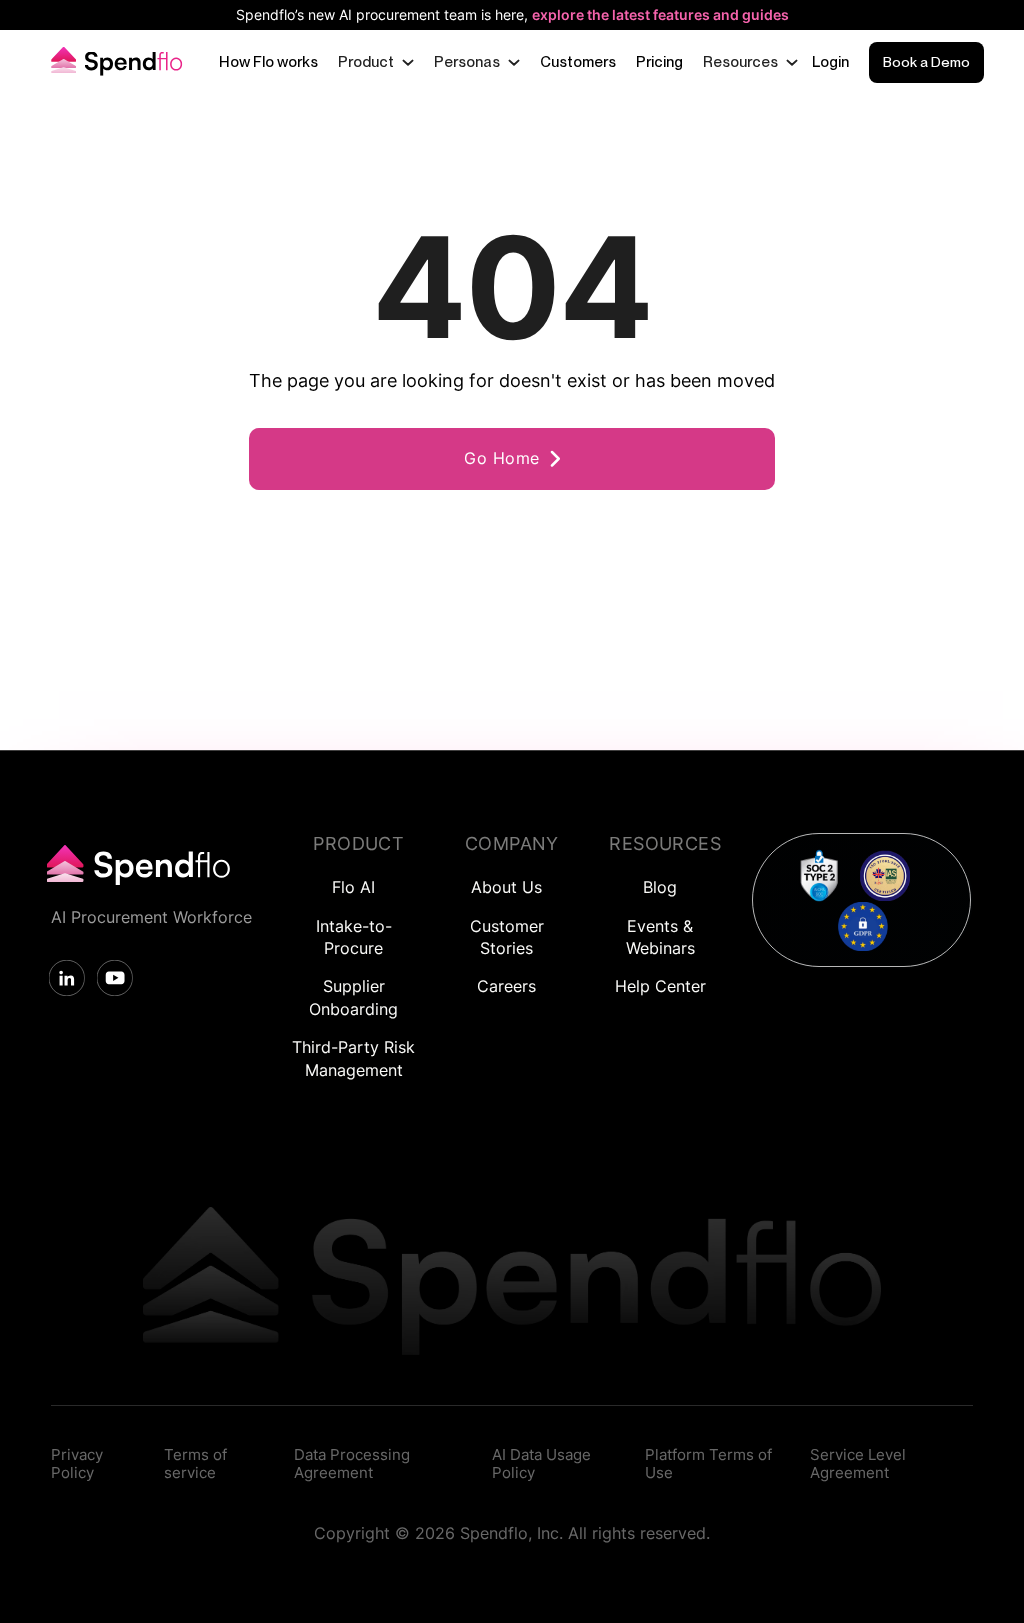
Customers (578, 62)
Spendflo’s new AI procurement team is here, (512, 15)
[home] (113, 62)
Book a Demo (926, 62)
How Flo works (268, 62)
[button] (376, 62)
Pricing (659, 62)
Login (830, 62)
